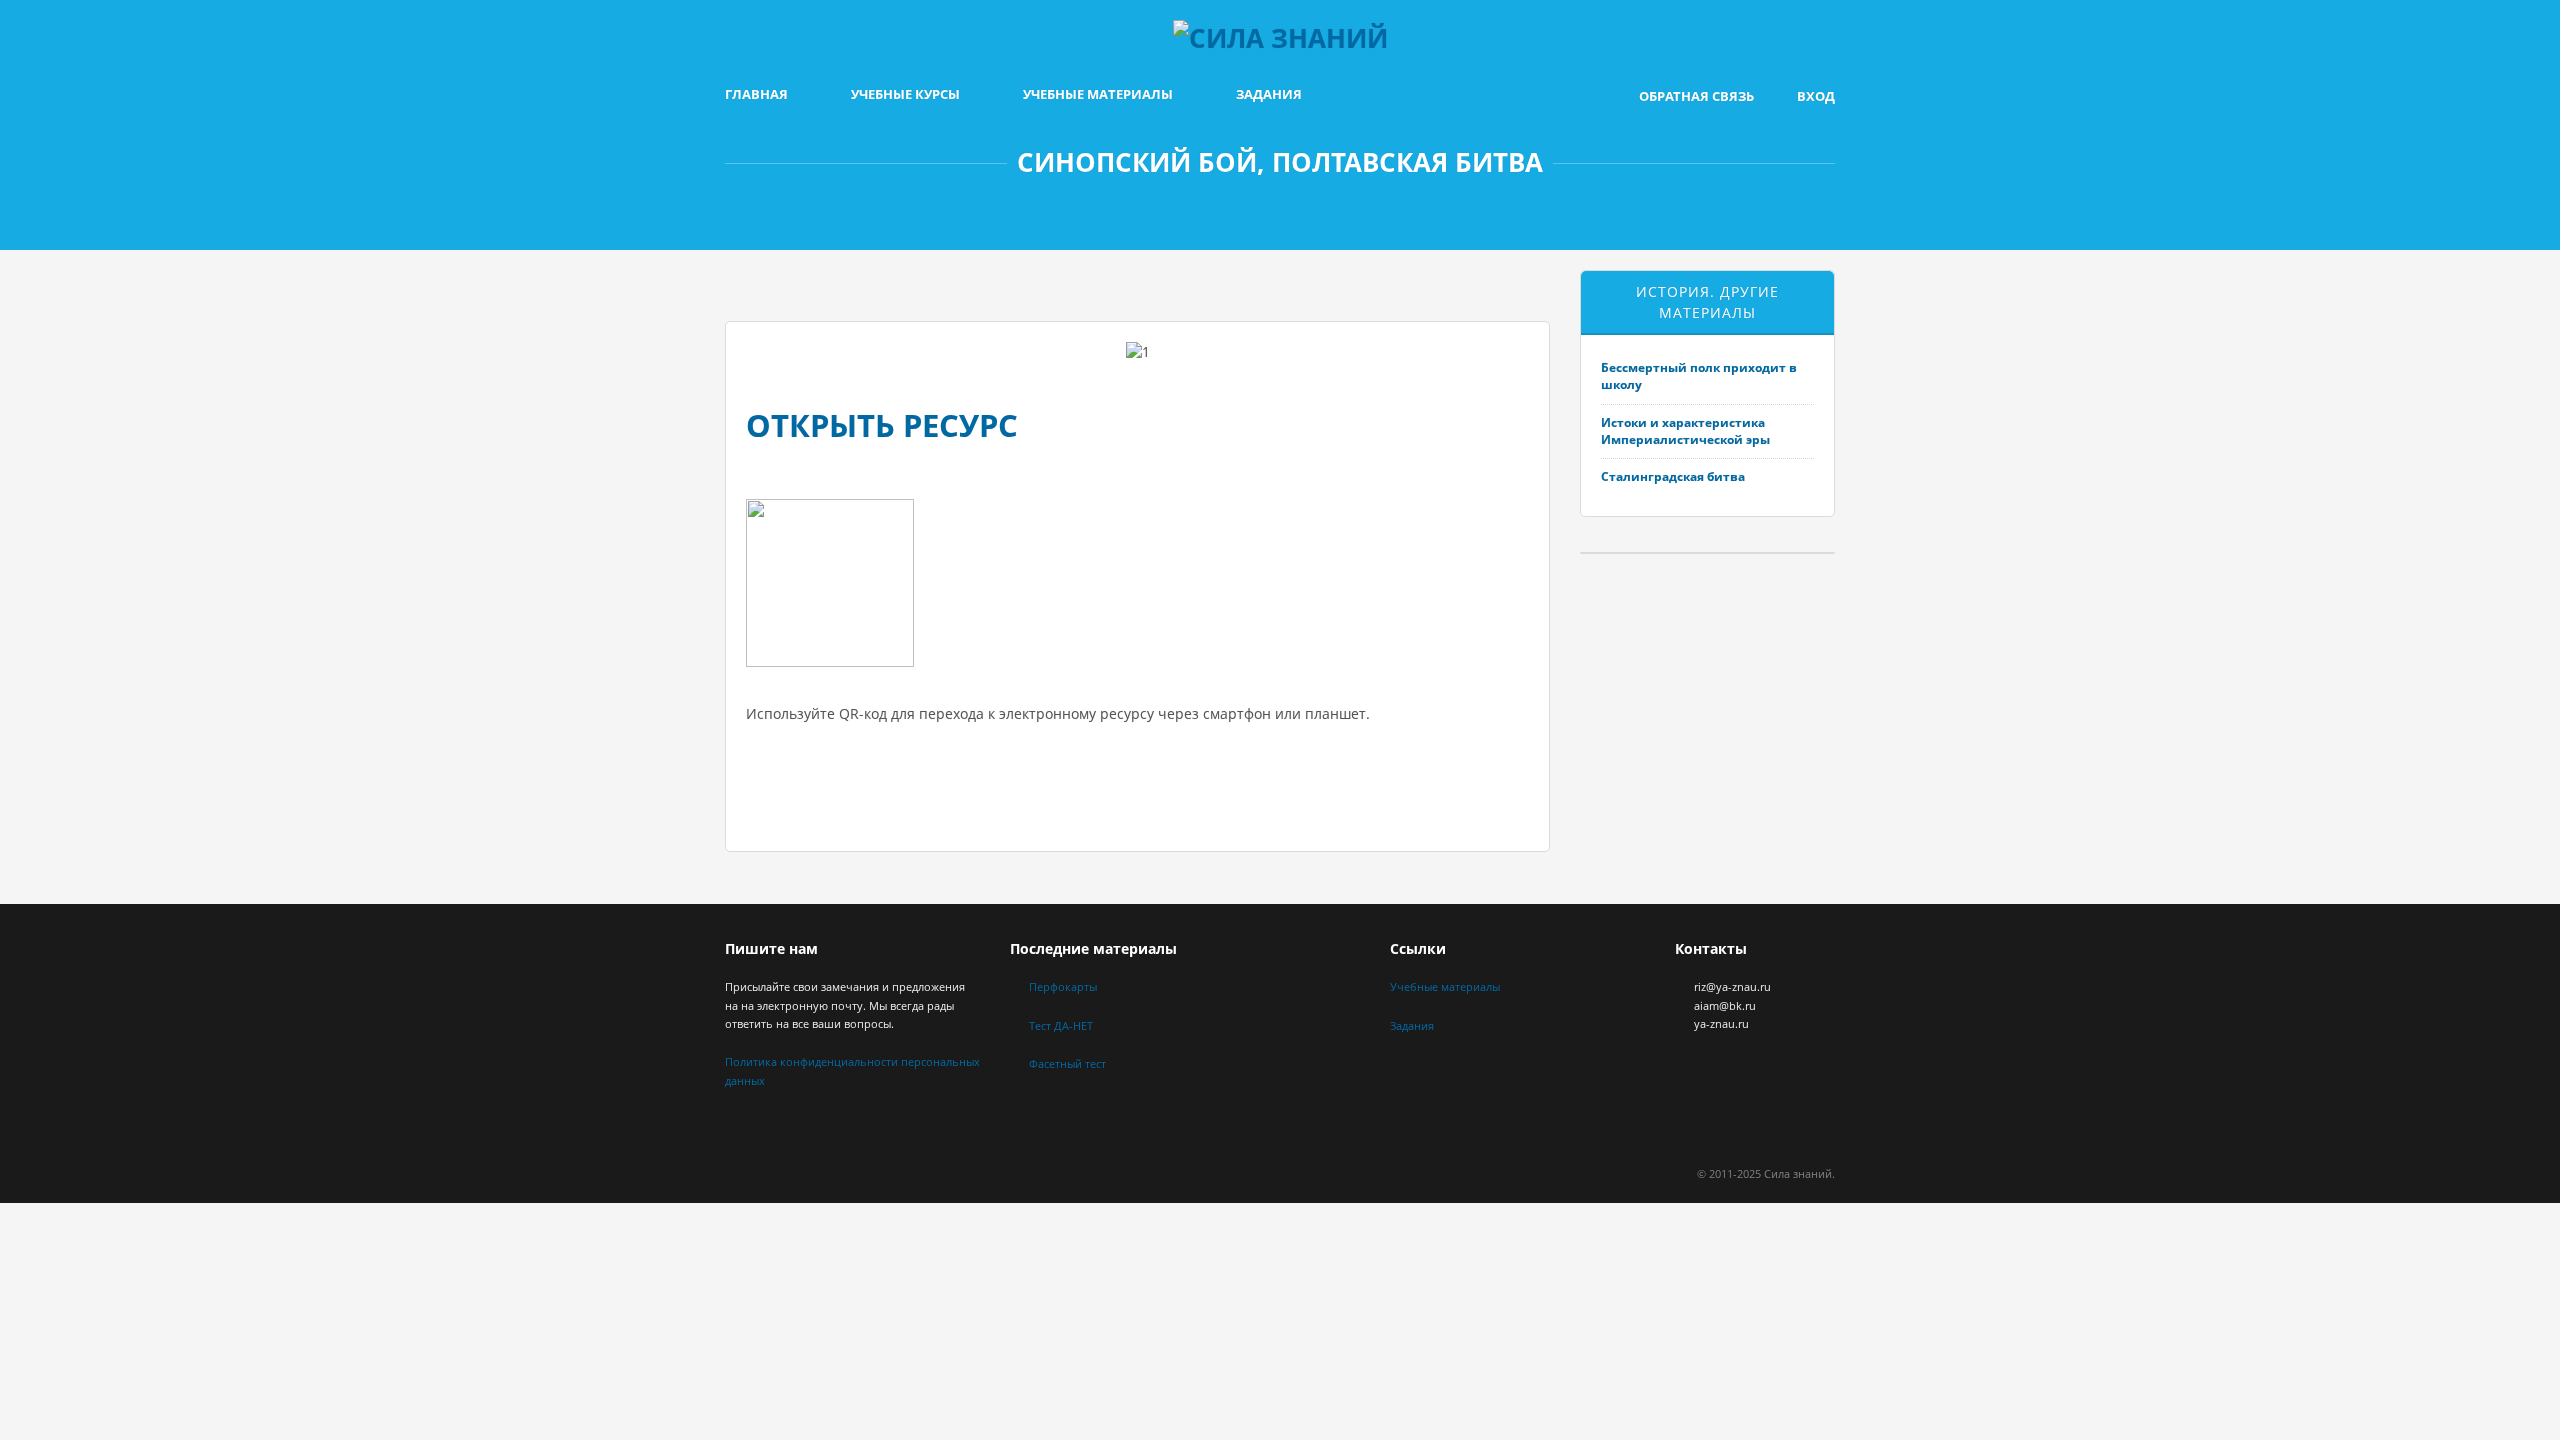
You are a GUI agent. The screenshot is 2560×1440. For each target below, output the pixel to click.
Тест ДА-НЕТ (1061, 1025)
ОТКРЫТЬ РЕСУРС (882, 425)
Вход (1816, 96)
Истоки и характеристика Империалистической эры (1685, 431)
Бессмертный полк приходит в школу (1699, 376)
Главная (756, 94)
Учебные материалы (1098, 94)
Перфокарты (1063, 986)
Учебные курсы (905, 94)
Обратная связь (1696, 96)
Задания (1269, 94)
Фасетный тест (1067, 1063)
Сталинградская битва (1673, 476)
